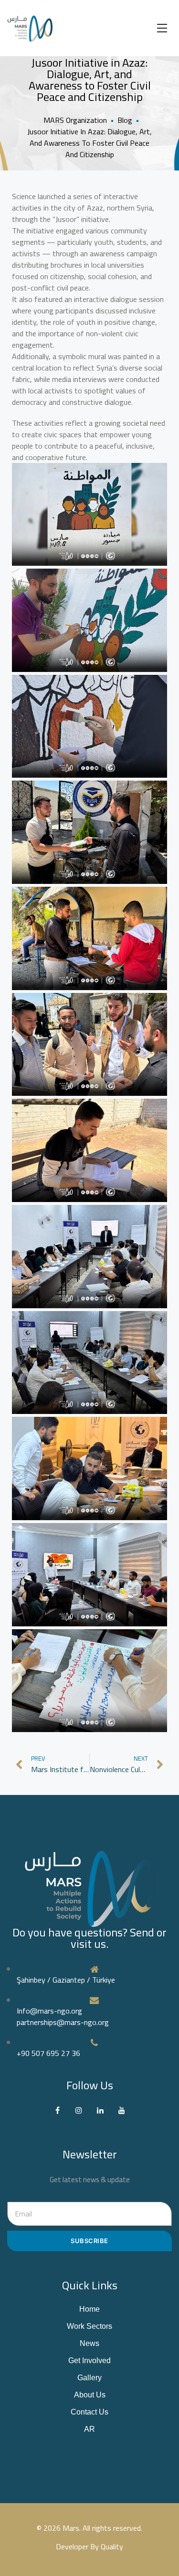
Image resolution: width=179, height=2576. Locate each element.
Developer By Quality (89, 2546)
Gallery (89, 2378)
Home (89, 2309)
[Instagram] (79, 2110)
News (89, 2343)
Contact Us (89, 2412)
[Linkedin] (100, 2110)
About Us (90, 2395)
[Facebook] (58, 2110)
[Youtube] (122, 2110)
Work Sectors (89, 2326)
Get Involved (89, 2360)
